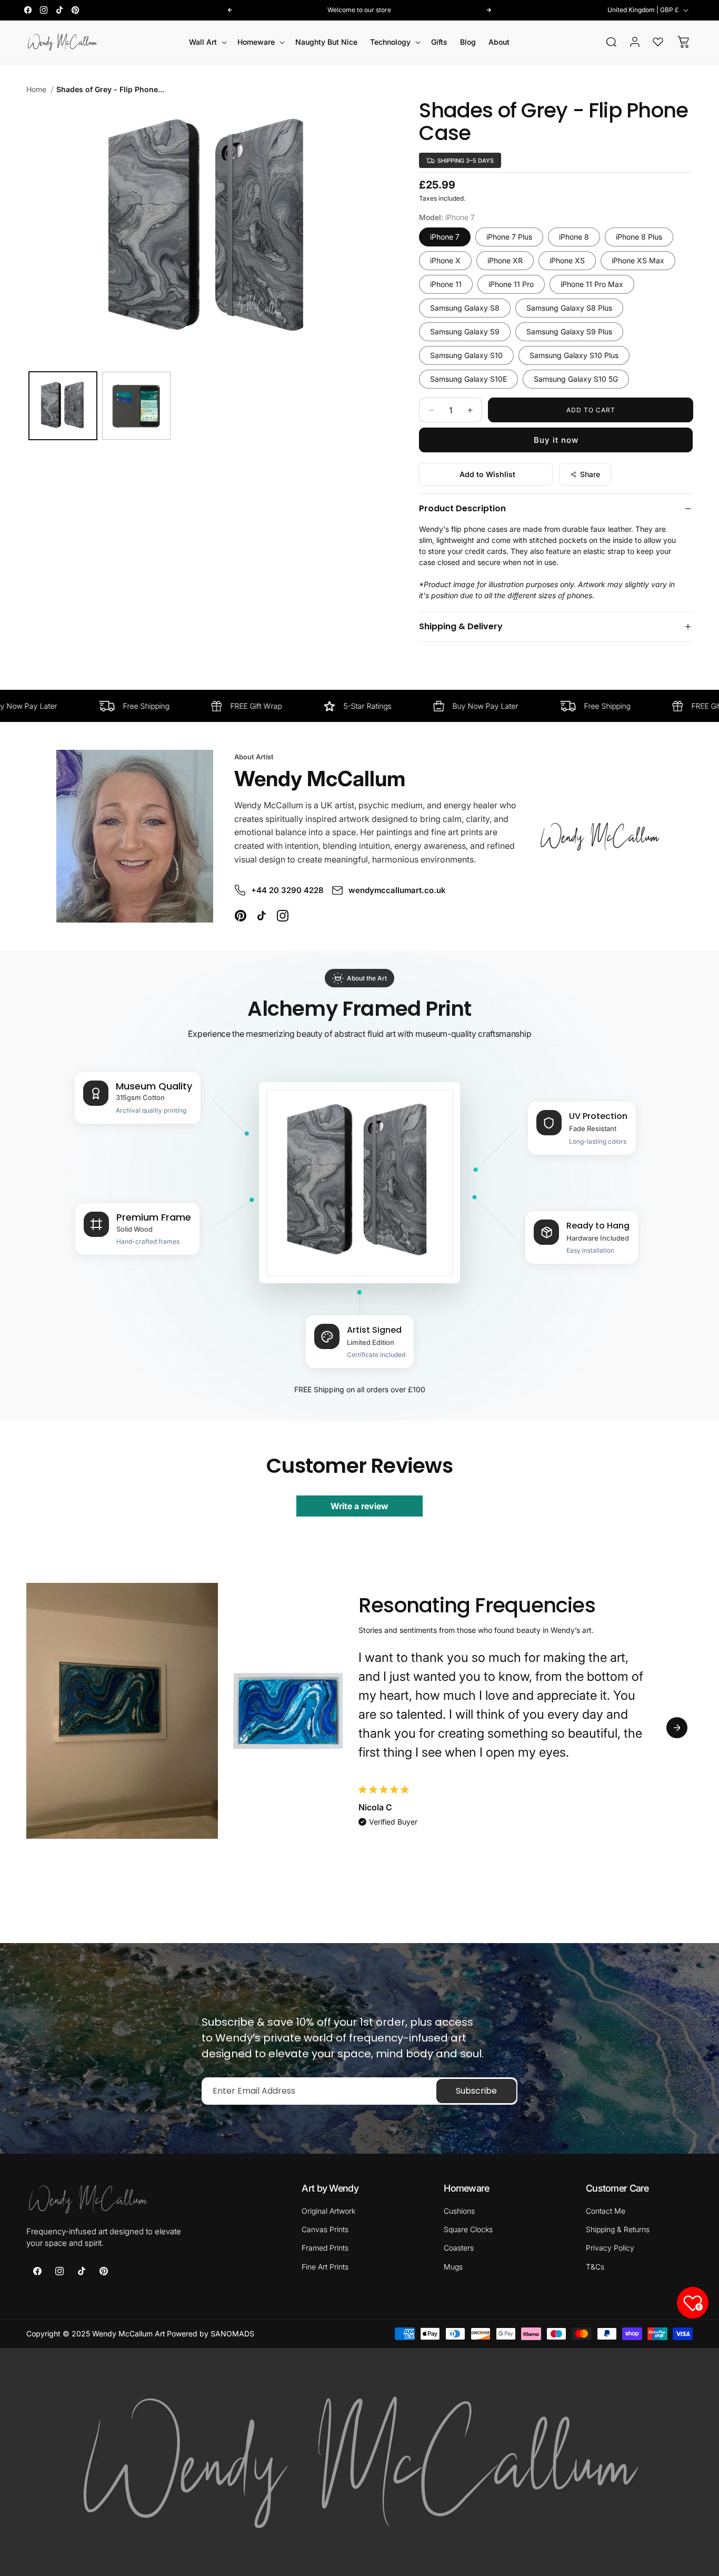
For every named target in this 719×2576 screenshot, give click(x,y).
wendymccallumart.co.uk (397, 890)
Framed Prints (325, 2248)
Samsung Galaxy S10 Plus (574, 355)
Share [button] (590, 474)
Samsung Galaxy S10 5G (576, 379)
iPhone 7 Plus (509, 237)
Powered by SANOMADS (211, 2334)
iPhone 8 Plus (639, 237)
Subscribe (476, 2091)
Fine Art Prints (325, 2267)
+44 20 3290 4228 (287, 890)
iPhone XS (567, 260)
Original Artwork (328, 2211)
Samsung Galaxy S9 (465, 331)
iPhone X (445, 260)
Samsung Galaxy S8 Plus (569, 308)
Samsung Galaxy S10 (466, 355)
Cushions (459, 2211)
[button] (207, 42)
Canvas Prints (325, 2229)
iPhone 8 (574, 237)
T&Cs (595, 2267)
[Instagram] (283, 916)
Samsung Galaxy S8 (465, 308)
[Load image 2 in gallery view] (136, 406)
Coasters (459, 2248)
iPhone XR (505, 260)
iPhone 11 (446, 284)
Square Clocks (468, 2229)
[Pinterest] (241, 916)
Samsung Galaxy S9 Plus (569, 331)
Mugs (453, 2267)
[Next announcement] (489, 10)
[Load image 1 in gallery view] (63, 406)
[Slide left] (42, 1728)
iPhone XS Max (638, 260)
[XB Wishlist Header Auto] (658, 42)
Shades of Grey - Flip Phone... (110, 89)
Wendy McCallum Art (129, 2334)
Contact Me (606, 2211)
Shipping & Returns (618, 2229)
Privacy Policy (610, 2248)
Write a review (359, 1506)
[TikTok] (262, 916)
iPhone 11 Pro (511, 284)
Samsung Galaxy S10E (468, 379)
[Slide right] (677, 1728)
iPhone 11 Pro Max (592, 284)
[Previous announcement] (230, 10)
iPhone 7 (445, 237)
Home (36, 89)
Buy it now (556, 440)
